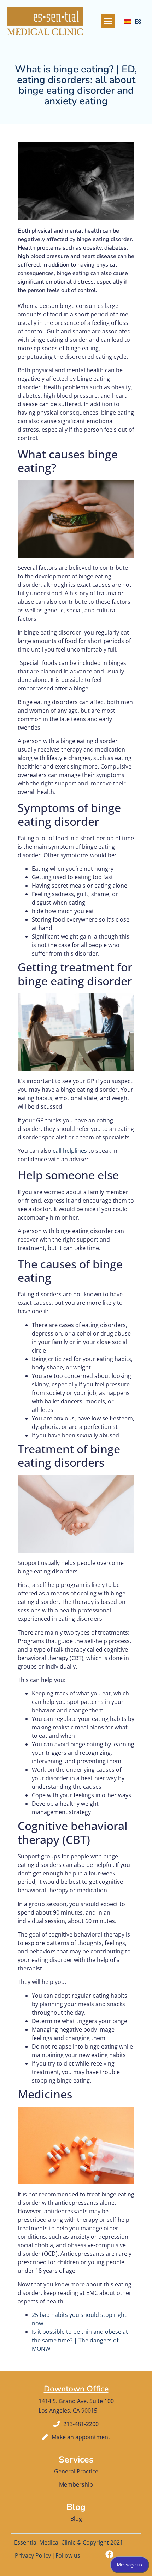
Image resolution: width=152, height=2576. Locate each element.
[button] (108, 21)
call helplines (70, 1151)
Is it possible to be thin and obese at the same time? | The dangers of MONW (80, 2340)
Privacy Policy (33, 2555)
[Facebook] (109, 2554)
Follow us (68, 2555)
